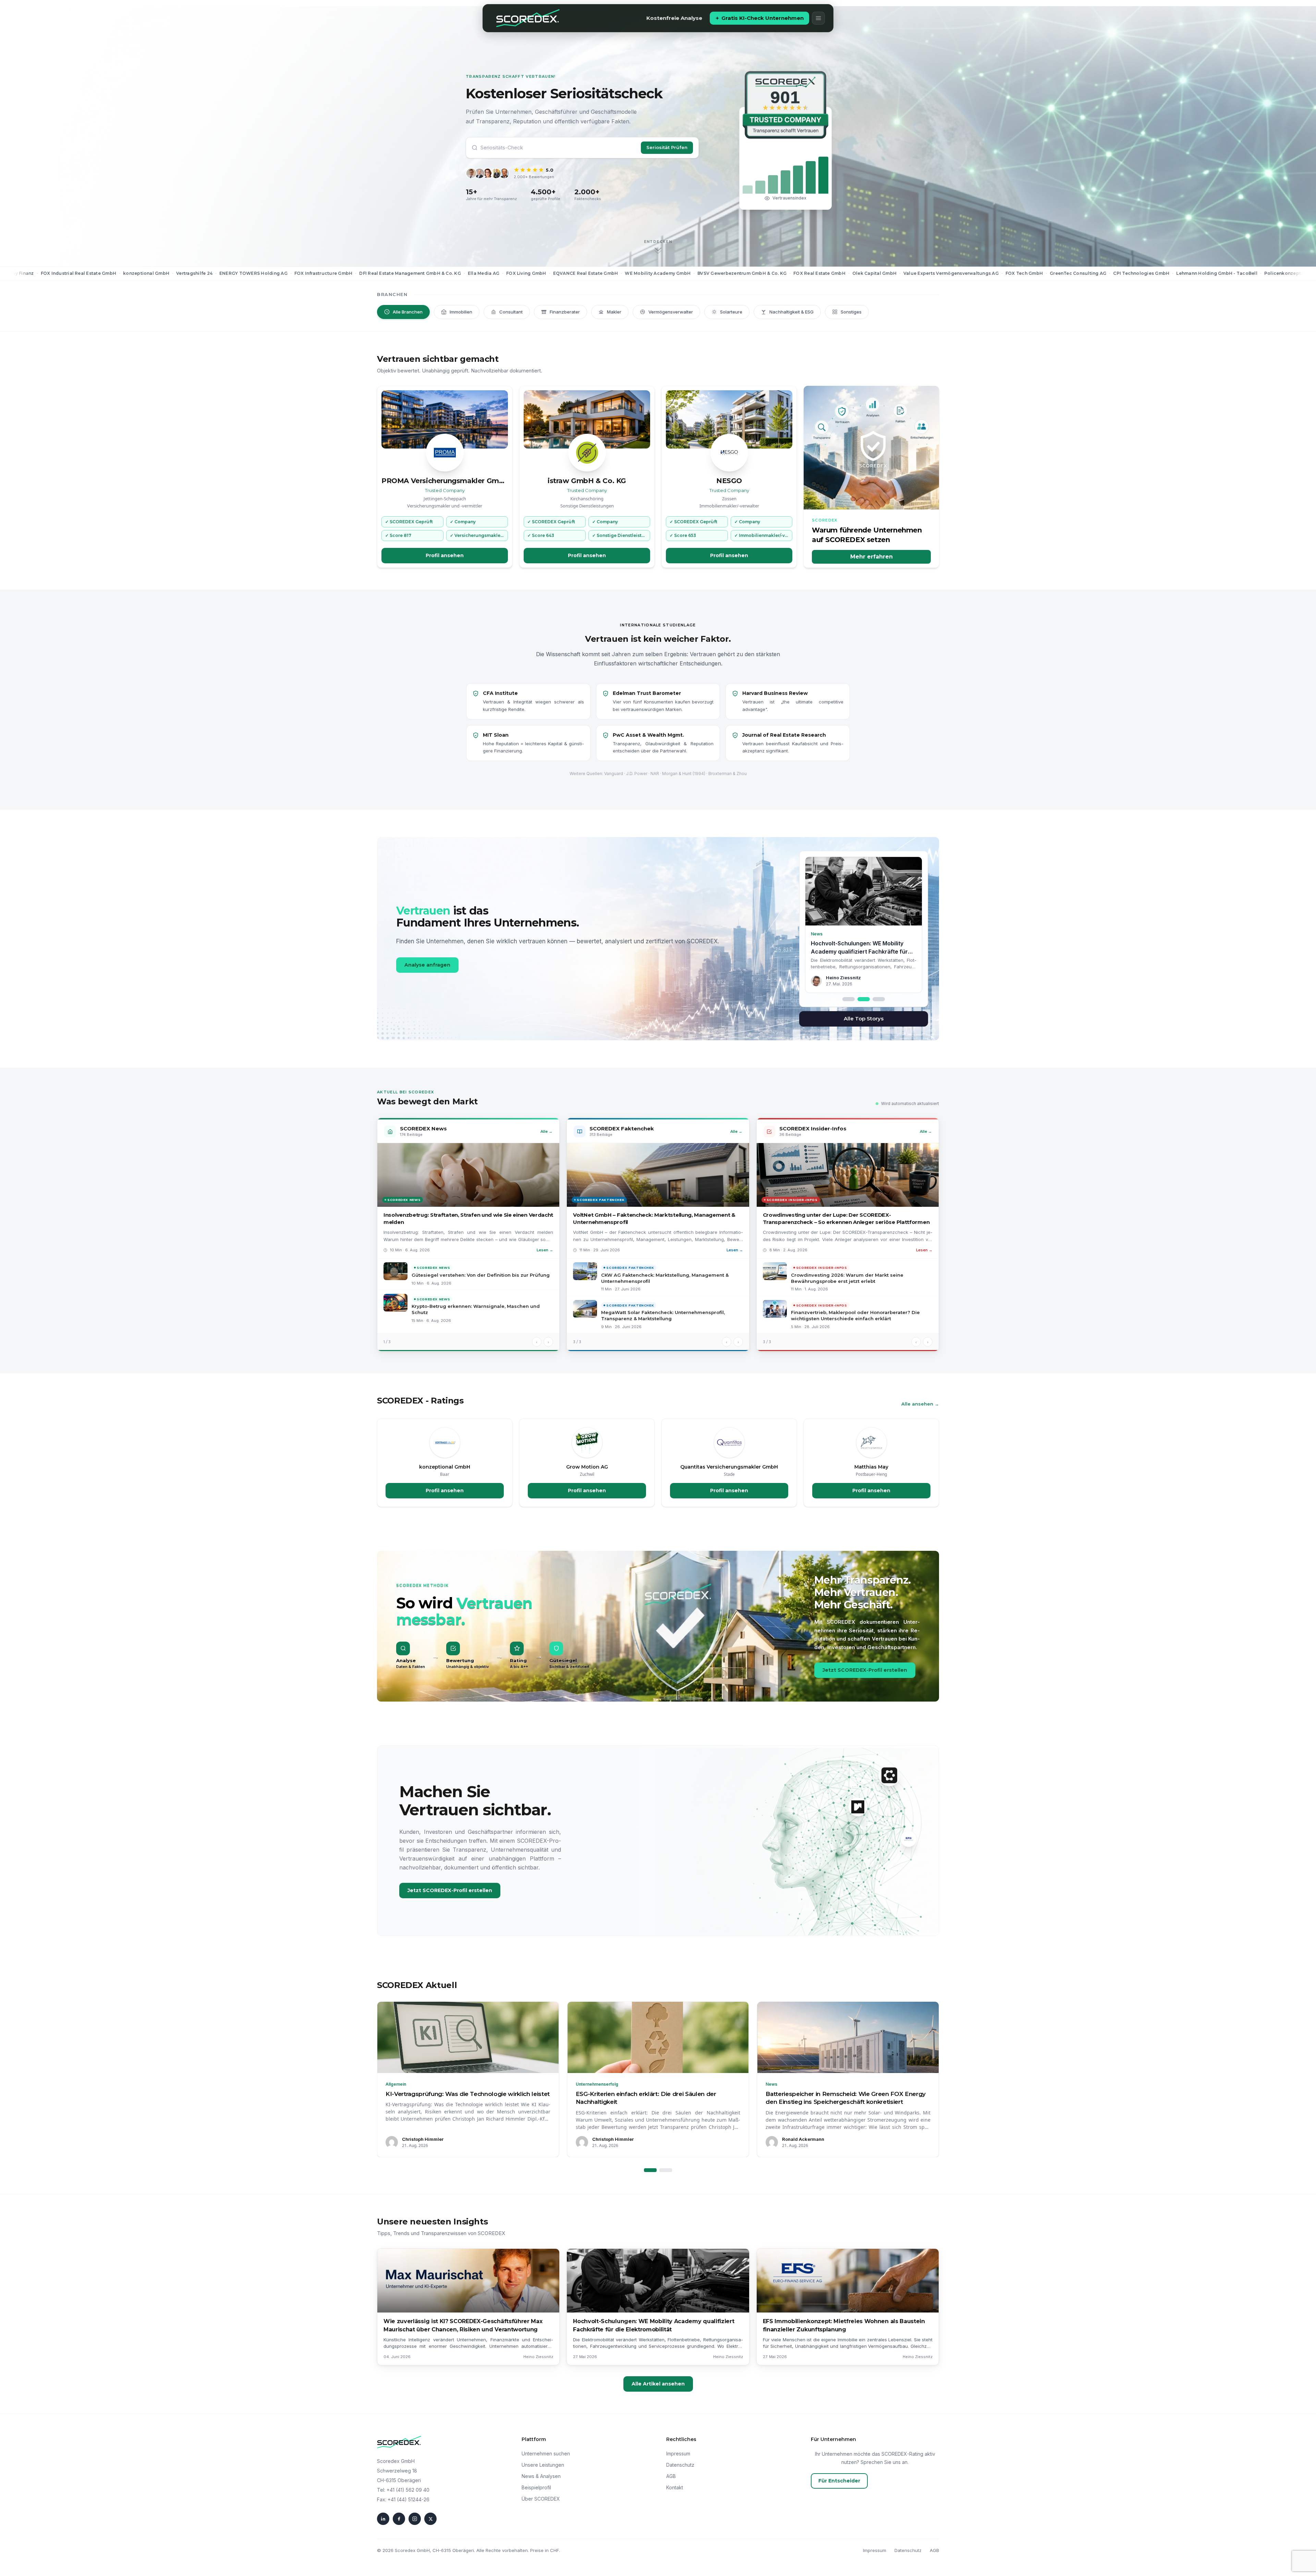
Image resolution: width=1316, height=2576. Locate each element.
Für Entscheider (839, 2481)
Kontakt (675, 2487)
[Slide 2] (864, 999)
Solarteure (731, 312)
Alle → (546, 1131)
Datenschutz (680, 2465)
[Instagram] (415, 2519)
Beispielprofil (536, 2487)
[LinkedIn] (383, 2519)
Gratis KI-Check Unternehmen (763, 18)
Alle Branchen (408, 312)
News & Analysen (541, 2476)
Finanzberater (565, 312)
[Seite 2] (666, 2170)
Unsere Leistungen (543, 2465)
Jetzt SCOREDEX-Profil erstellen (865, 1670)
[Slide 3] (879, 999)
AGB (671, 2476)
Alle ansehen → (920, 1404)
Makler (614, 312)
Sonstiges (851, 312)
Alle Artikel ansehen (658, 2384)
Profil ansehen (445, 555)
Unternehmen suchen (546, 2454)
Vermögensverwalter (671, 312)
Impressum (678, 2454)
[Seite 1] (650, 2170)
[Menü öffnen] (818, 18)
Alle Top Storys (864, 1019)
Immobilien (461, 312)
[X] (430, 2519)
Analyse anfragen (427, 965)
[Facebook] (399, 2519)
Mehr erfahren (872, 557)
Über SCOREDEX (541, 2499)
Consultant (511, 312)
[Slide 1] (849, 999)
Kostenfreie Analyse (674, 18)
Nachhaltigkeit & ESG (791, 312)
